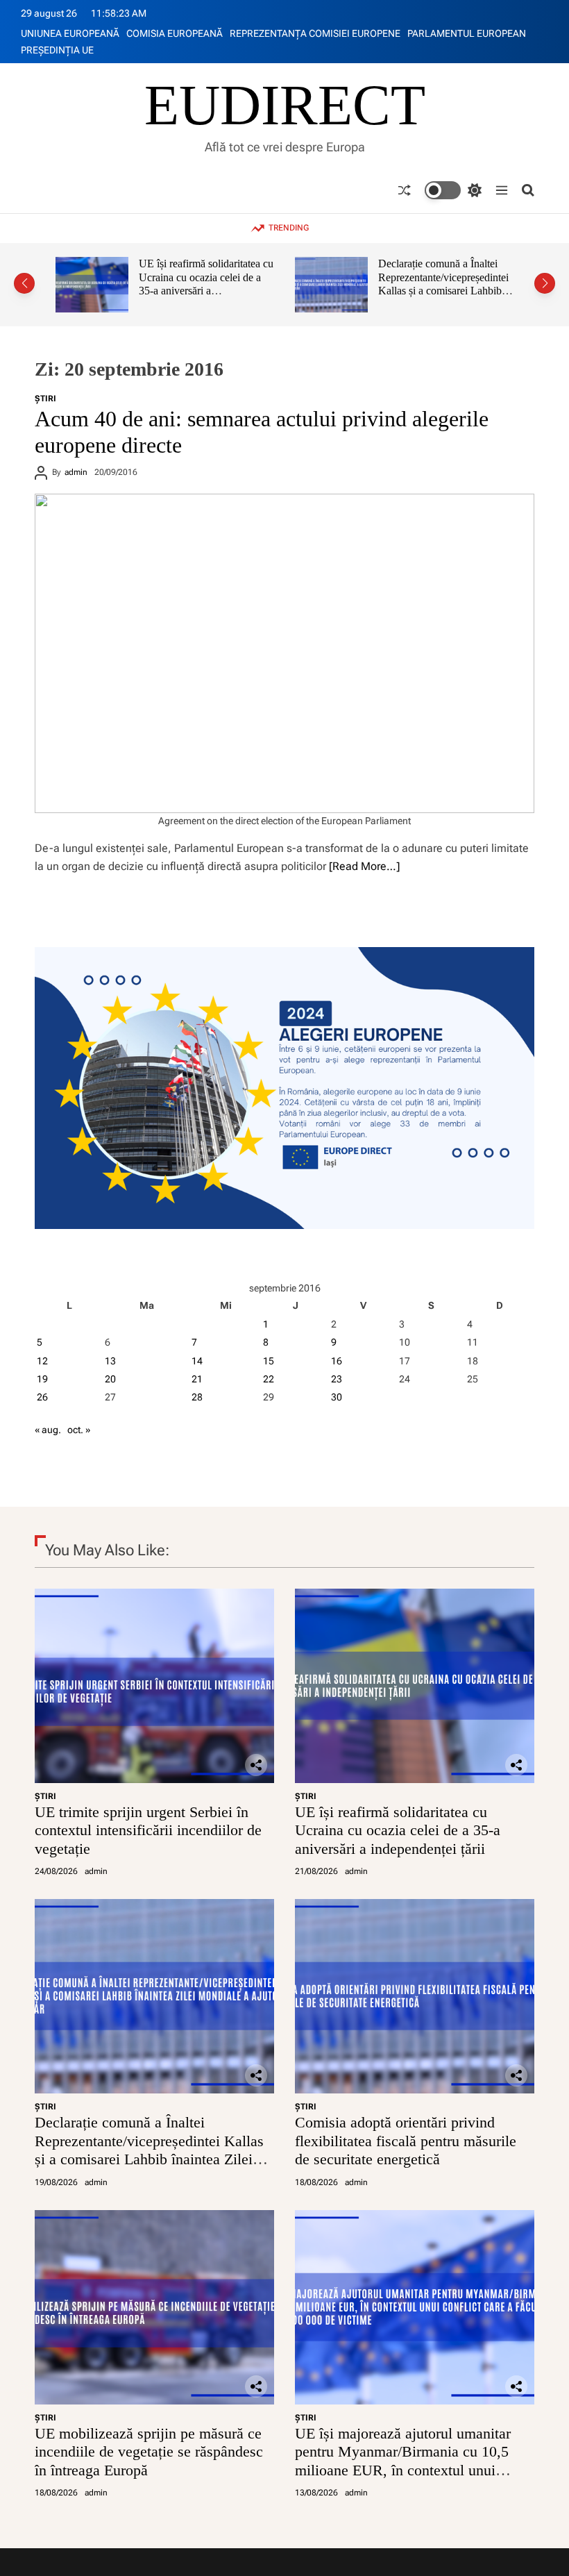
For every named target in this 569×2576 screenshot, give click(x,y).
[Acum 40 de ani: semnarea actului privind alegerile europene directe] (284, 653)
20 (110, 1379)
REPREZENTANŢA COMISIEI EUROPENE (315, 33)
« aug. (48, 1430)
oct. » (79, 1430)
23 (337, 1379)
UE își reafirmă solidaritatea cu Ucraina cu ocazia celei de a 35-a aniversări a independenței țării (398, 1830)
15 (269, 1361)
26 (42, 1397)
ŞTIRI (45, 399)
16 (337, 1361)
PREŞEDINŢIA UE (57, 50)
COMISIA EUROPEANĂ (175, 33)
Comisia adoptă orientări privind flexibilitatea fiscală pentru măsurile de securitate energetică (441, 284)
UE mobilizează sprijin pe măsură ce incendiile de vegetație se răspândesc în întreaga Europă (149, 2452)
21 (197, 1379)
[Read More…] (364, 866)
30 (337, 1397)
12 (42, 1361)
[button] (24, 283)
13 (110, 1361)
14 (197, 1361)
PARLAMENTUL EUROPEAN (467, 33)
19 (42, 1379)
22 (269, 1379)
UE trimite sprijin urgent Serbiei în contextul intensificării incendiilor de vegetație (148, 1830)
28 (197, 1397)
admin (76, 472)
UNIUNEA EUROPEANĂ (70, 33)
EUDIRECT (285, 106)
